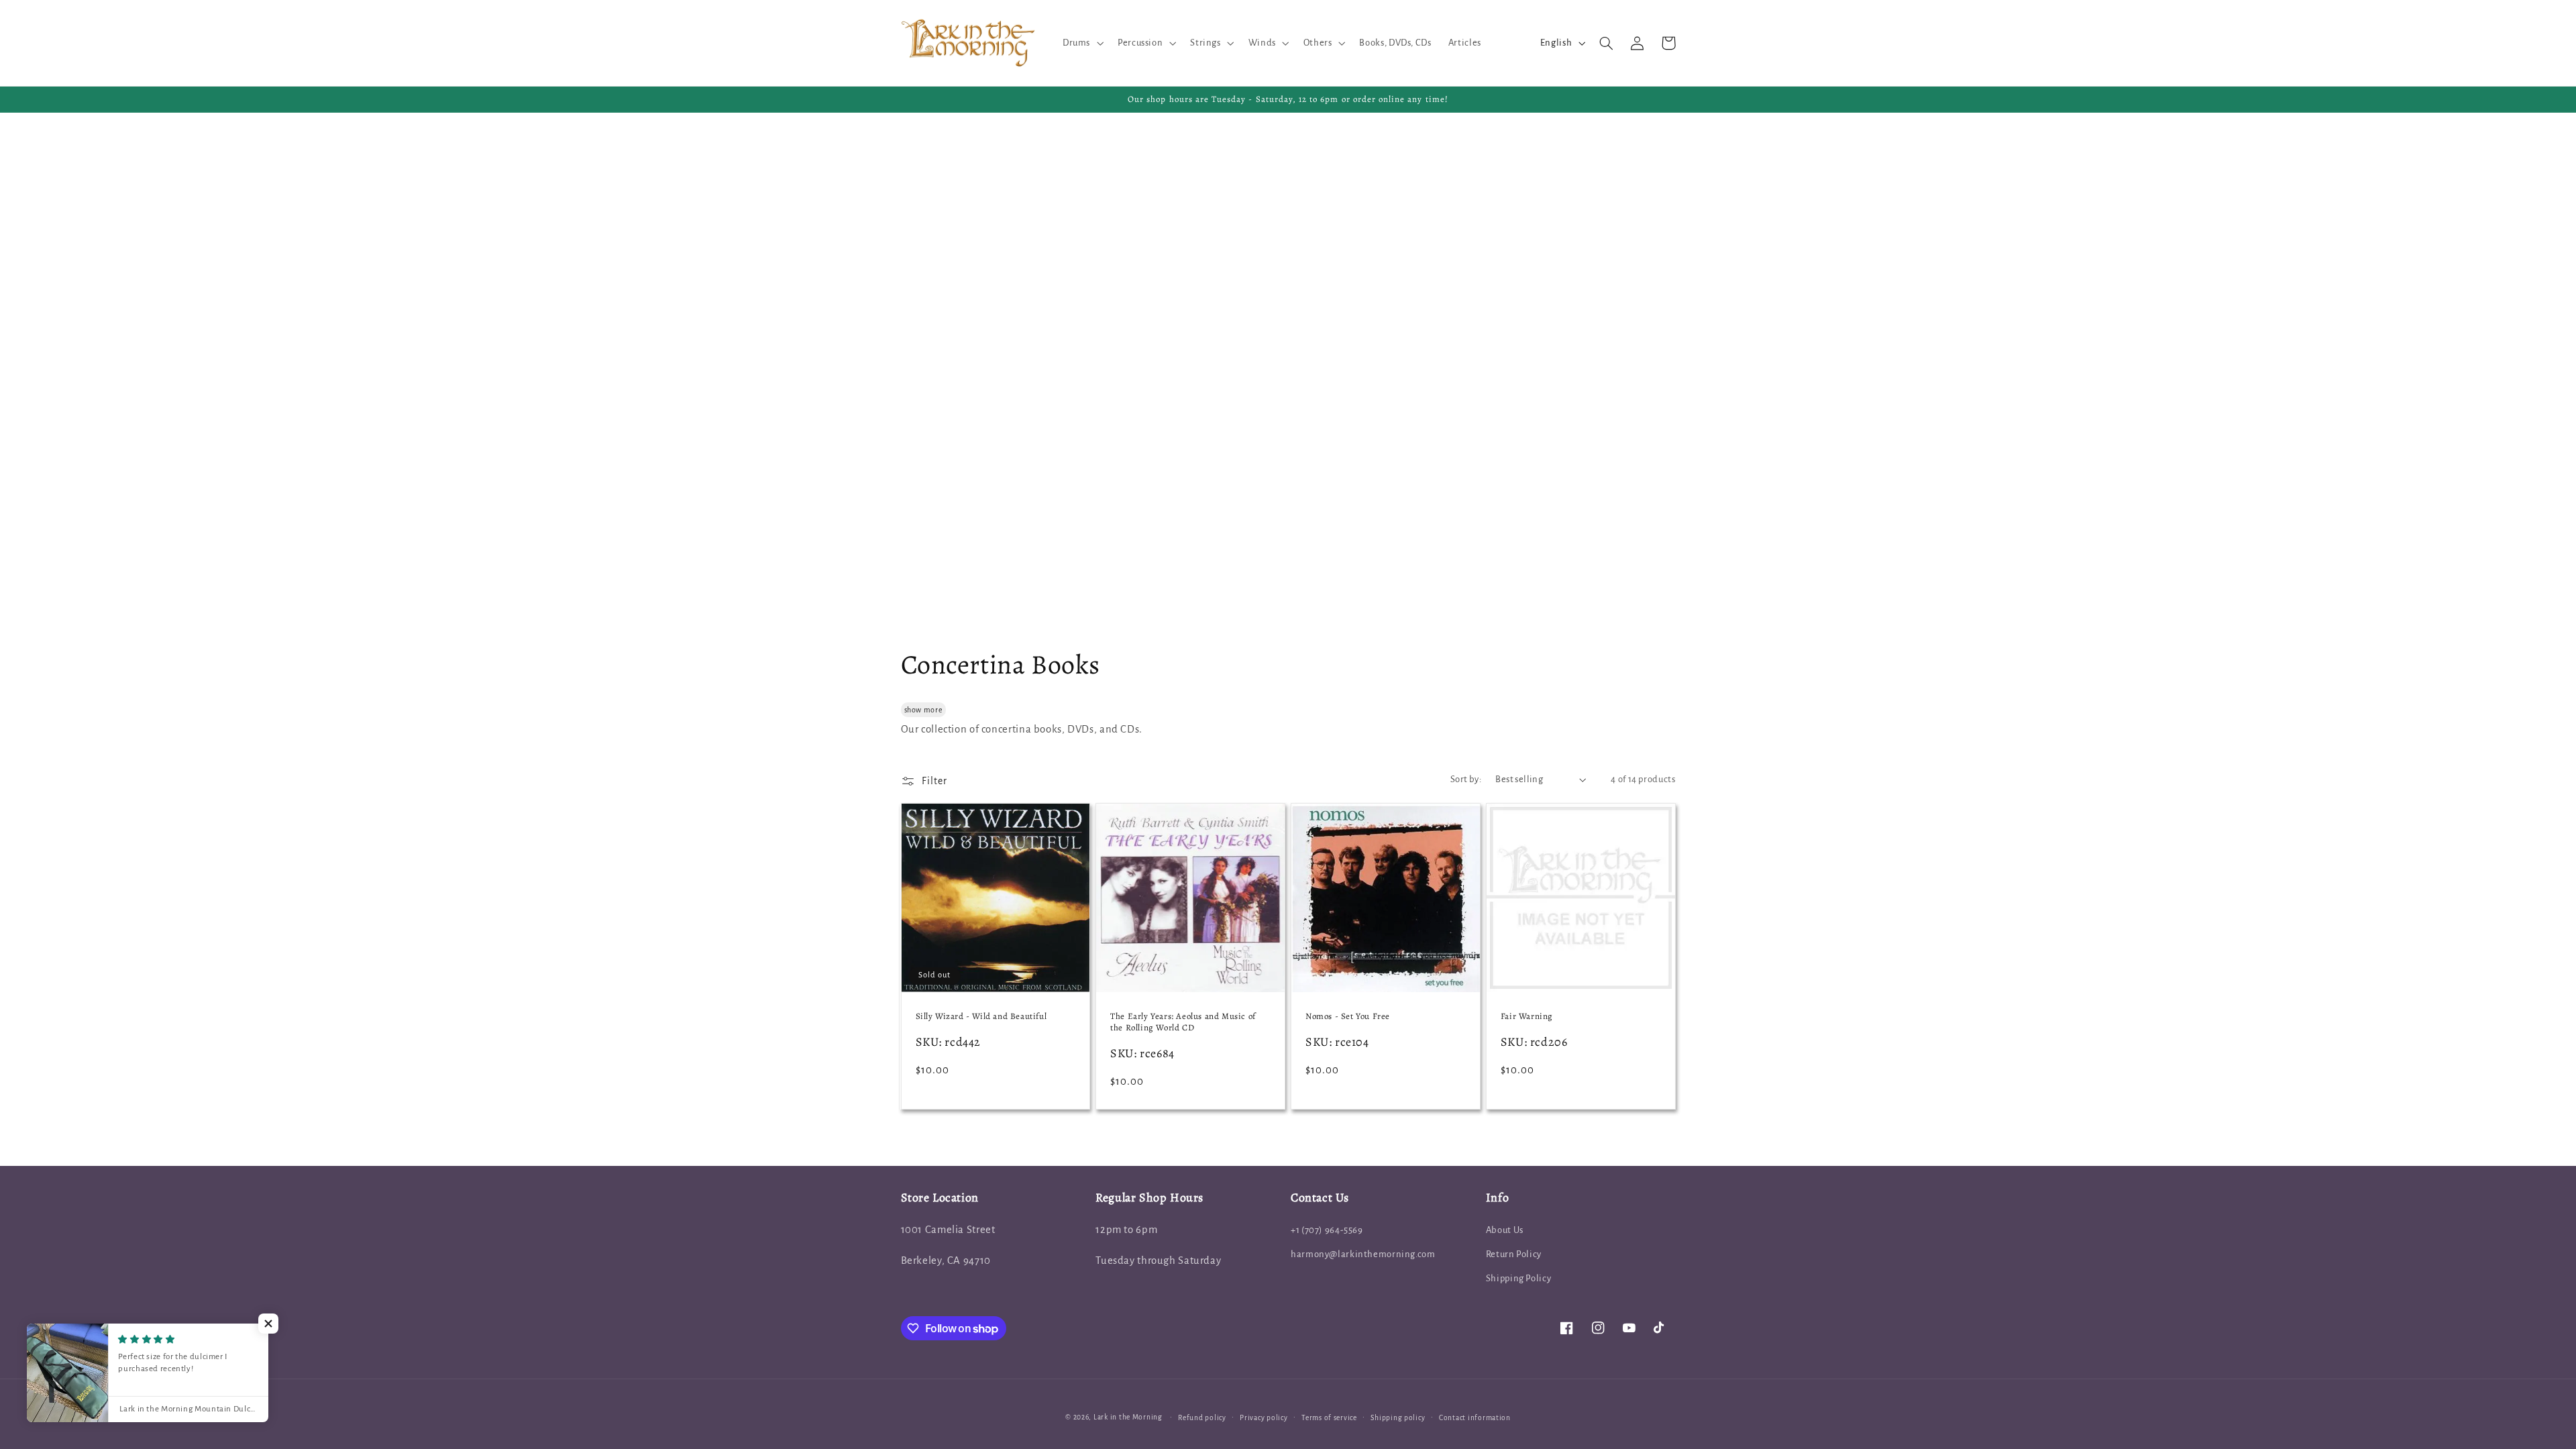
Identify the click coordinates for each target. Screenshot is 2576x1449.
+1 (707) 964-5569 (1327, 1230)
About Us (1505, 1230)
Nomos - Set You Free (1348, 1016)
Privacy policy (1264, 1418)
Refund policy (1202, 1418)
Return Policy (1514, 1254)
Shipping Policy (1518, 1278)
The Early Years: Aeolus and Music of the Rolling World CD (1183, 1022)
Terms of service (1329, 1418)
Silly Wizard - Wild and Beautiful (981, 1016)
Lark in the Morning (1128, 1417)
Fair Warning (1527, 1016)
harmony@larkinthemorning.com (1363, 1254)
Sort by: (1466, 779)
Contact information (1475, 1418)
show (913, 710)
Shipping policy (1398, 1418)
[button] (1081, 43)
